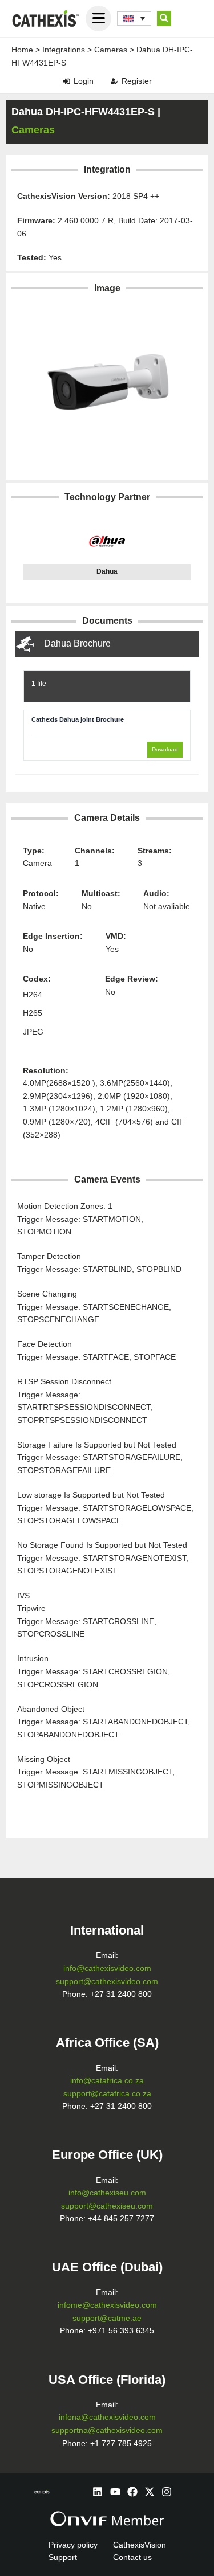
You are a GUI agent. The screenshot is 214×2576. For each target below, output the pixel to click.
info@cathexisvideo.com (107, 1968)
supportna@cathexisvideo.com (107, 2430)
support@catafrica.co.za (107, 2094)
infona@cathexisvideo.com (107, 2417)
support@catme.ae (107, 2318)
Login (84, 81)
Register (137, 81)
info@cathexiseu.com (107, 2193)
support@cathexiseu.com (107, 2206)
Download (165, 749)
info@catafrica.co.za (107, 2081)
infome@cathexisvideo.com (107, 2305)
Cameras (111, 50)
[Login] (66, 81)
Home (22, 50)
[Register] (114, 81)
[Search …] (164, 19)
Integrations (64, 50)
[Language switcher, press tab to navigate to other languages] (134, 19)
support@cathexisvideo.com (107, 1982)
